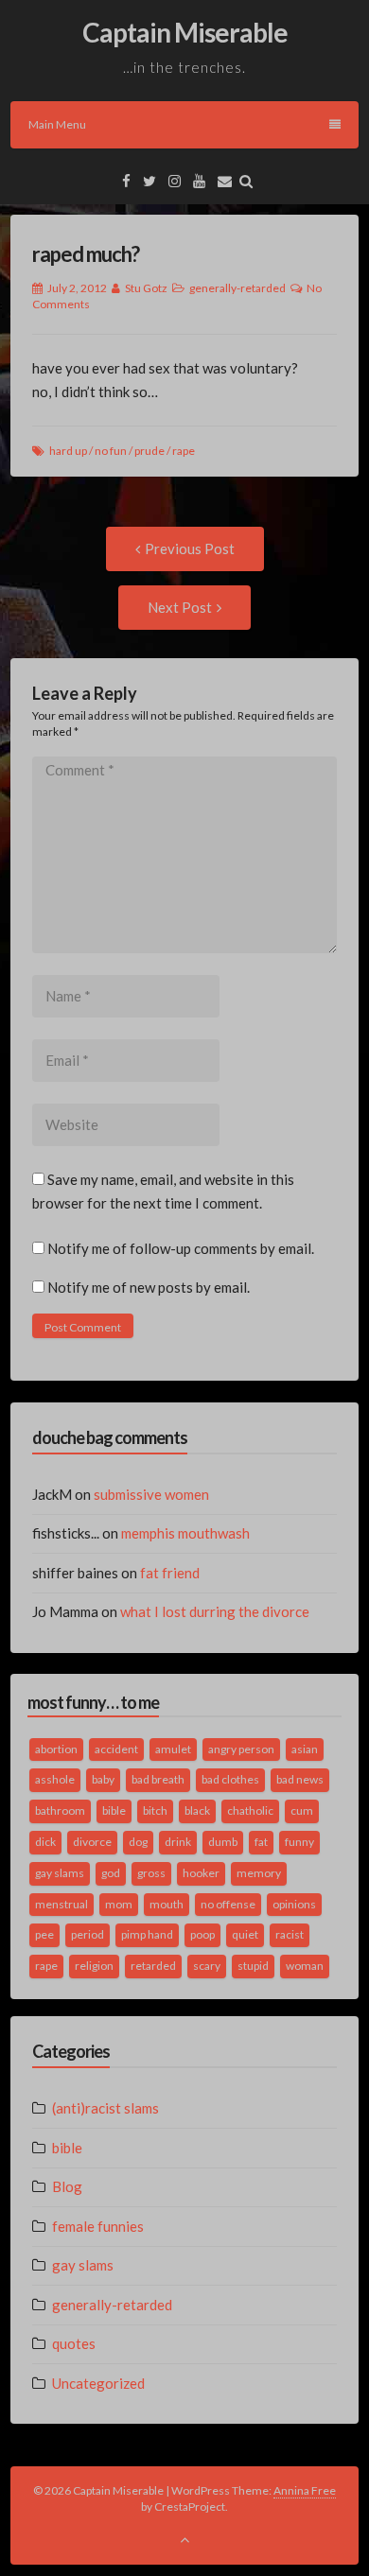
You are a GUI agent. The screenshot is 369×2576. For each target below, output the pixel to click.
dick (45, 1842)
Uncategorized (98, 2383)
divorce (92, 1842)
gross (151, 1873)
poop (202, 1934)
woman (305, 1966)
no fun (111, 451)
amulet (173, 1749)
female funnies (98, 2226)
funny (299, 1842)
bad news (300, 1779)
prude (149, 451)
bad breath (158, 1779)
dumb (223, 1842)
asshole (55, 1779)
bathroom (60, 1810)
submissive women (151, 1494)
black (197, 1810)
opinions (294, 1904)
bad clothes (230, 1779)
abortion (56, 1749)
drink (178, 1842)
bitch (155, 1810)
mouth (167, 1904)
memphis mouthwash (185, 1533)
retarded (153, 1966)
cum (302, 1810)
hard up (68, 451)
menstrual (61, 1904)
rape (184, 451)
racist (290, 1934)
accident (116, 1749)
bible (114, 1810)
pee (44, 1934)
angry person (241, 1749)
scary (207, 1966)
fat (261, 1842)
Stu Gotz (146, 288)
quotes (74, 2343)
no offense (228, 1904)
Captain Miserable (185, 32)
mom (119, 1904)
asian (305, 1749)
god (111, 1873)
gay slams (60, 1873)
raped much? (86, 254)
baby (103, 1779)
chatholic (250, 1810)
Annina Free (305, 2490)
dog (138, 1842)
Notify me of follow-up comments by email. (181, 1248)
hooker (201, 1873)
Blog (67, 2186)
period (88, 1934)
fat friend (170, 1573)
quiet (245, 1934)
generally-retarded (237, 288)
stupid (253, 1966)
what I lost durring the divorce (215, 1611)
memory (259, 1873)
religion (94, 1966)
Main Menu (57, 124)
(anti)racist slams (105, 2108)
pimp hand (147, 1934)
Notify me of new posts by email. (149, 1287)
